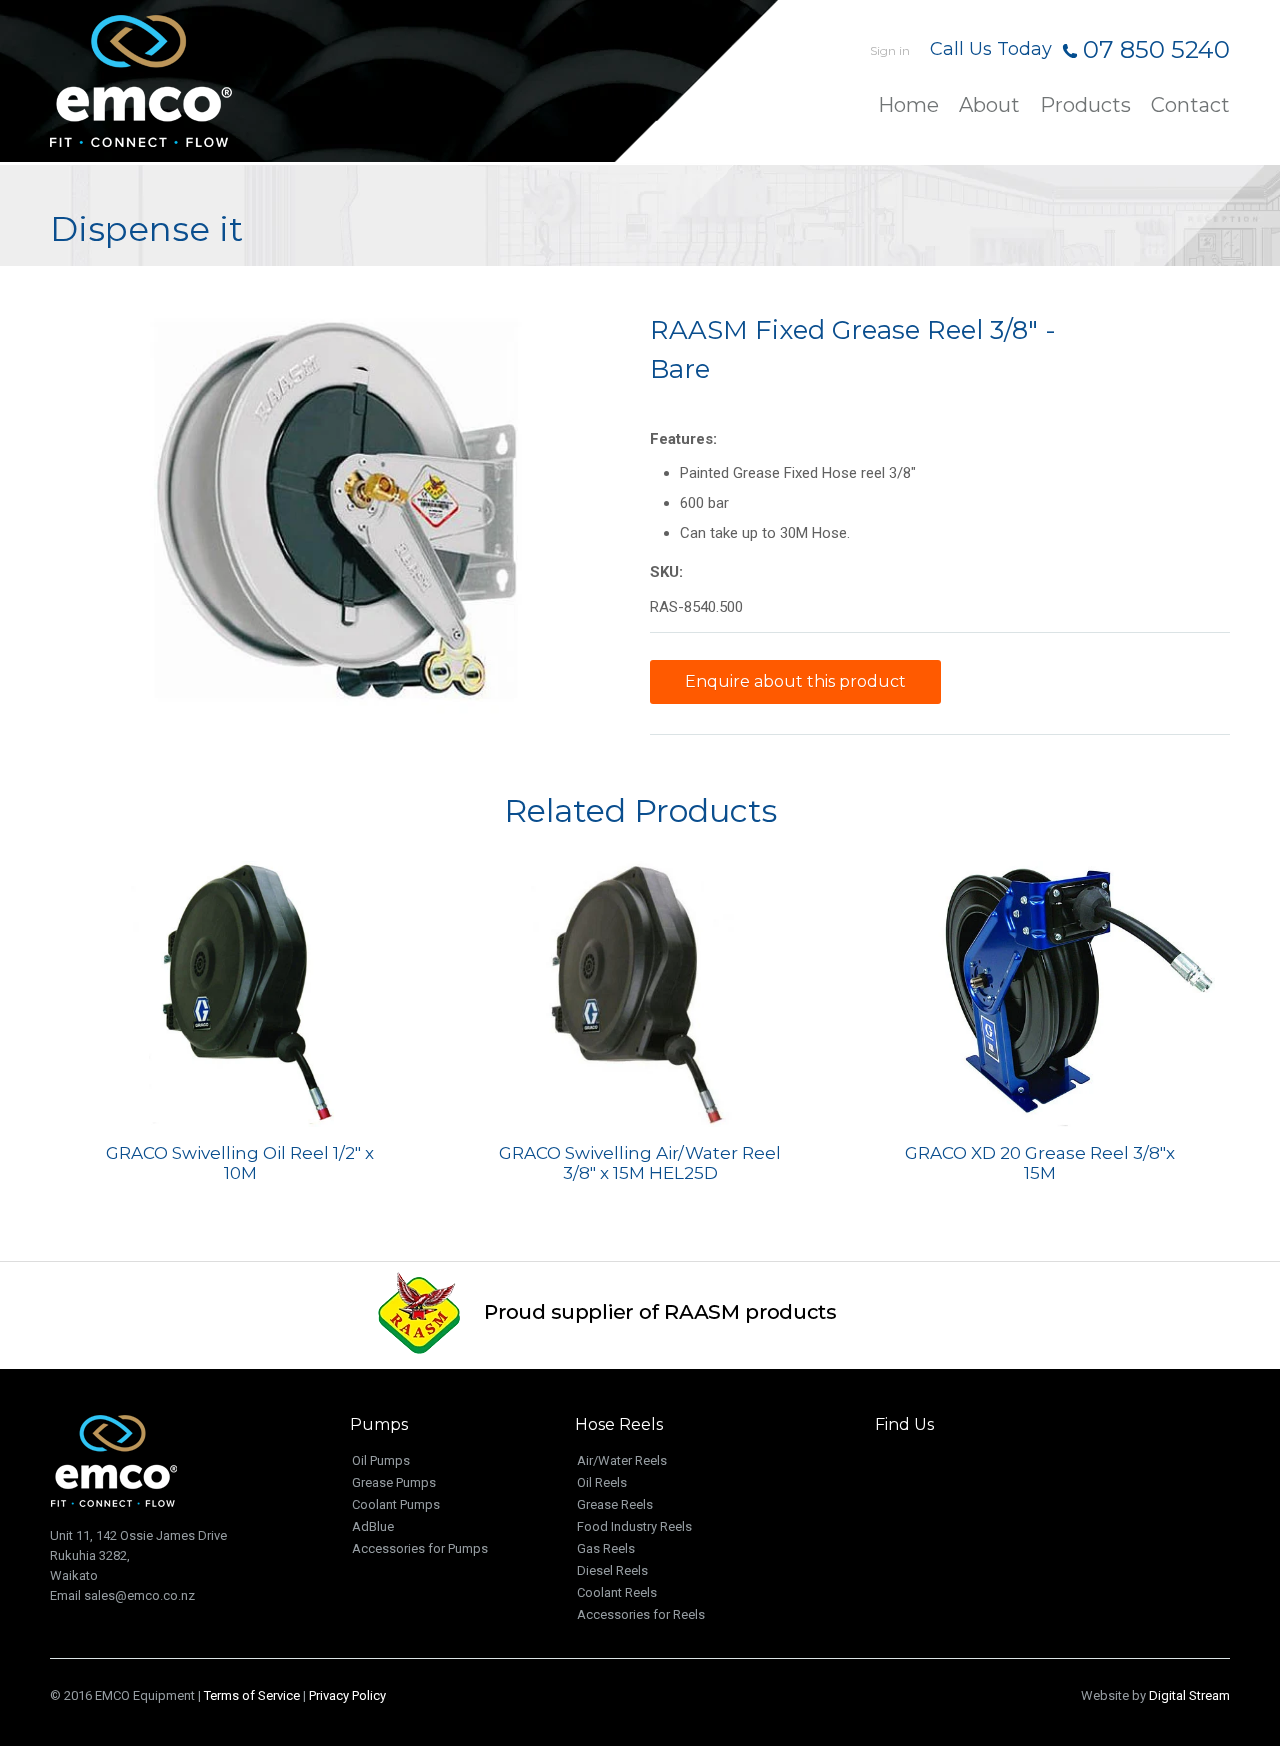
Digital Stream (1189, 1695)
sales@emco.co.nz (139, 1595)
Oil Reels (602, 1482)
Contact (1190, 106)
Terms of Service (252, 1695)
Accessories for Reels (641, 1614)
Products (1085, 106)
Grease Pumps (394, 1482)
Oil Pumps (381, 1460)
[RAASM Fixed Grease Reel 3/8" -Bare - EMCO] (340, 514)
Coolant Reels (617, 1592)
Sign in (890, 50)
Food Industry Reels (634, 1526)
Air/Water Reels (622, 1460)
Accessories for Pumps (420, 1548)
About (989, 106)
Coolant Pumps (396, 1504)
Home (908, 106)
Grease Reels (615, 1504)
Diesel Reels (612, 1570)
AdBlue (373, 1526)
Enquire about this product (795, 681)
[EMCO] (190, 81)
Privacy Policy (347, 1695)
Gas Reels (606, 1548)
